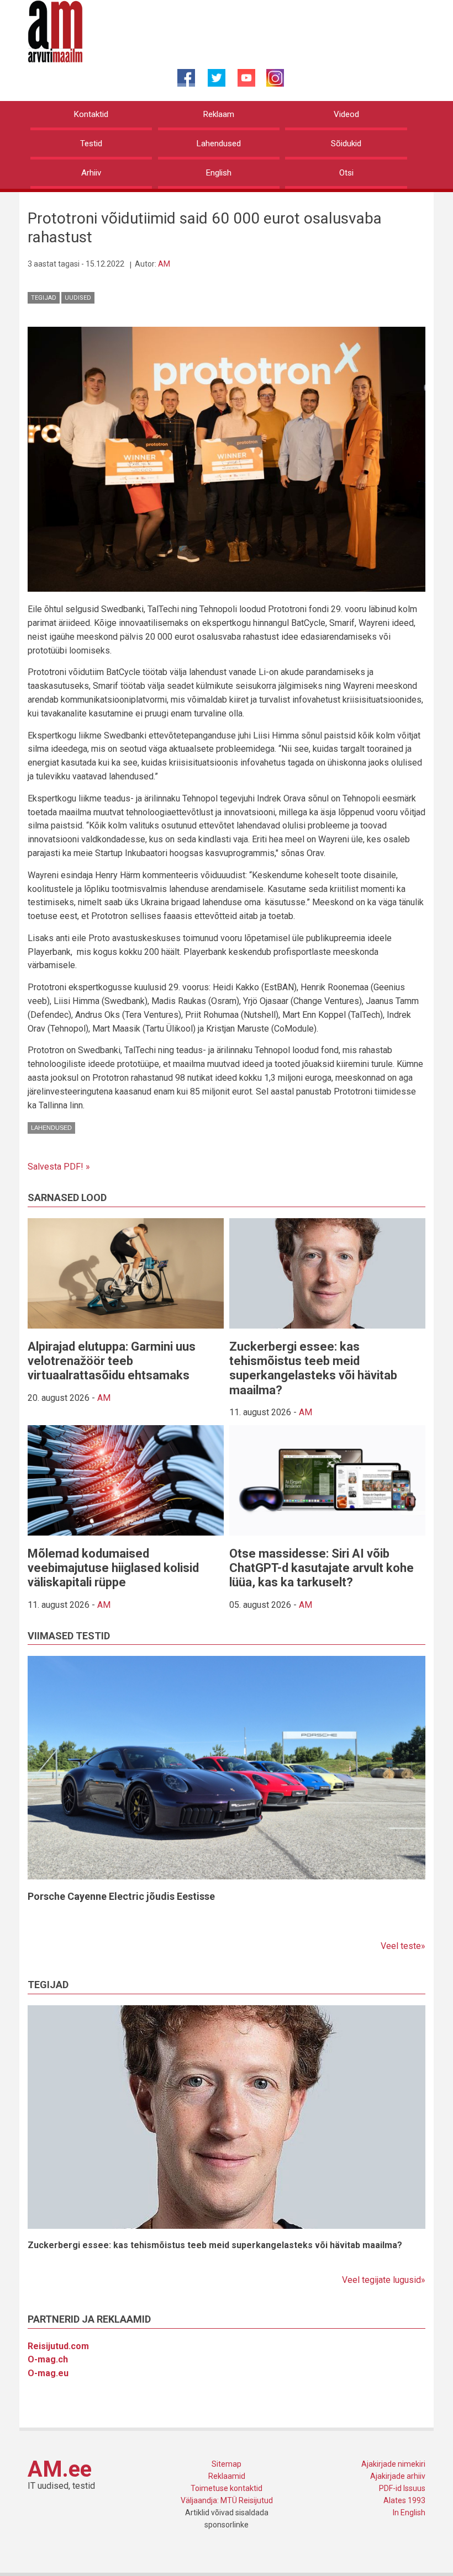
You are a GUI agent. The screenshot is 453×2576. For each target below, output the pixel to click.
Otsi (346, 173)
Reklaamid (227, 2476)
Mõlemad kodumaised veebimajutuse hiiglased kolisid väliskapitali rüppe (113, 1568)
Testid (91, 144)
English (219, 173)
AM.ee (60, 2469)
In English (409, 2513)
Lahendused (219, 144)
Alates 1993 (404, 2500)
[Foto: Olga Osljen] (227, 458)
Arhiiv (91, 173)
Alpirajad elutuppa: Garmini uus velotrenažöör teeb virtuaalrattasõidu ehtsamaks (112, 1361)
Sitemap (227, 2464)
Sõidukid (346, 144)
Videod (346, 114)
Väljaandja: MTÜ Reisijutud (227, 2500)
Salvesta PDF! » (59, 1167)
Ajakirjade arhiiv (398, 2476)
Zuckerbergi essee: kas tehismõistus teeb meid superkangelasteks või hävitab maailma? (313, 1368)
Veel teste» (403, 1946)
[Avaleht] (55, 31)
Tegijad (44, 298)
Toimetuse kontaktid (227, 2488)
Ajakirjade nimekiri (393, 2464)
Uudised (78, 298)
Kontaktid (91, 114)
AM (164, 264)
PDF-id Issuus (402, 2488)
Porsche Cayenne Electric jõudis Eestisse (121, 1896)
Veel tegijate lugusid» (384, 2280)
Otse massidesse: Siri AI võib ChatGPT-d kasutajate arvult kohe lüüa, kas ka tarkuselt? (322, 1568)
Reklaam (219, 114)
